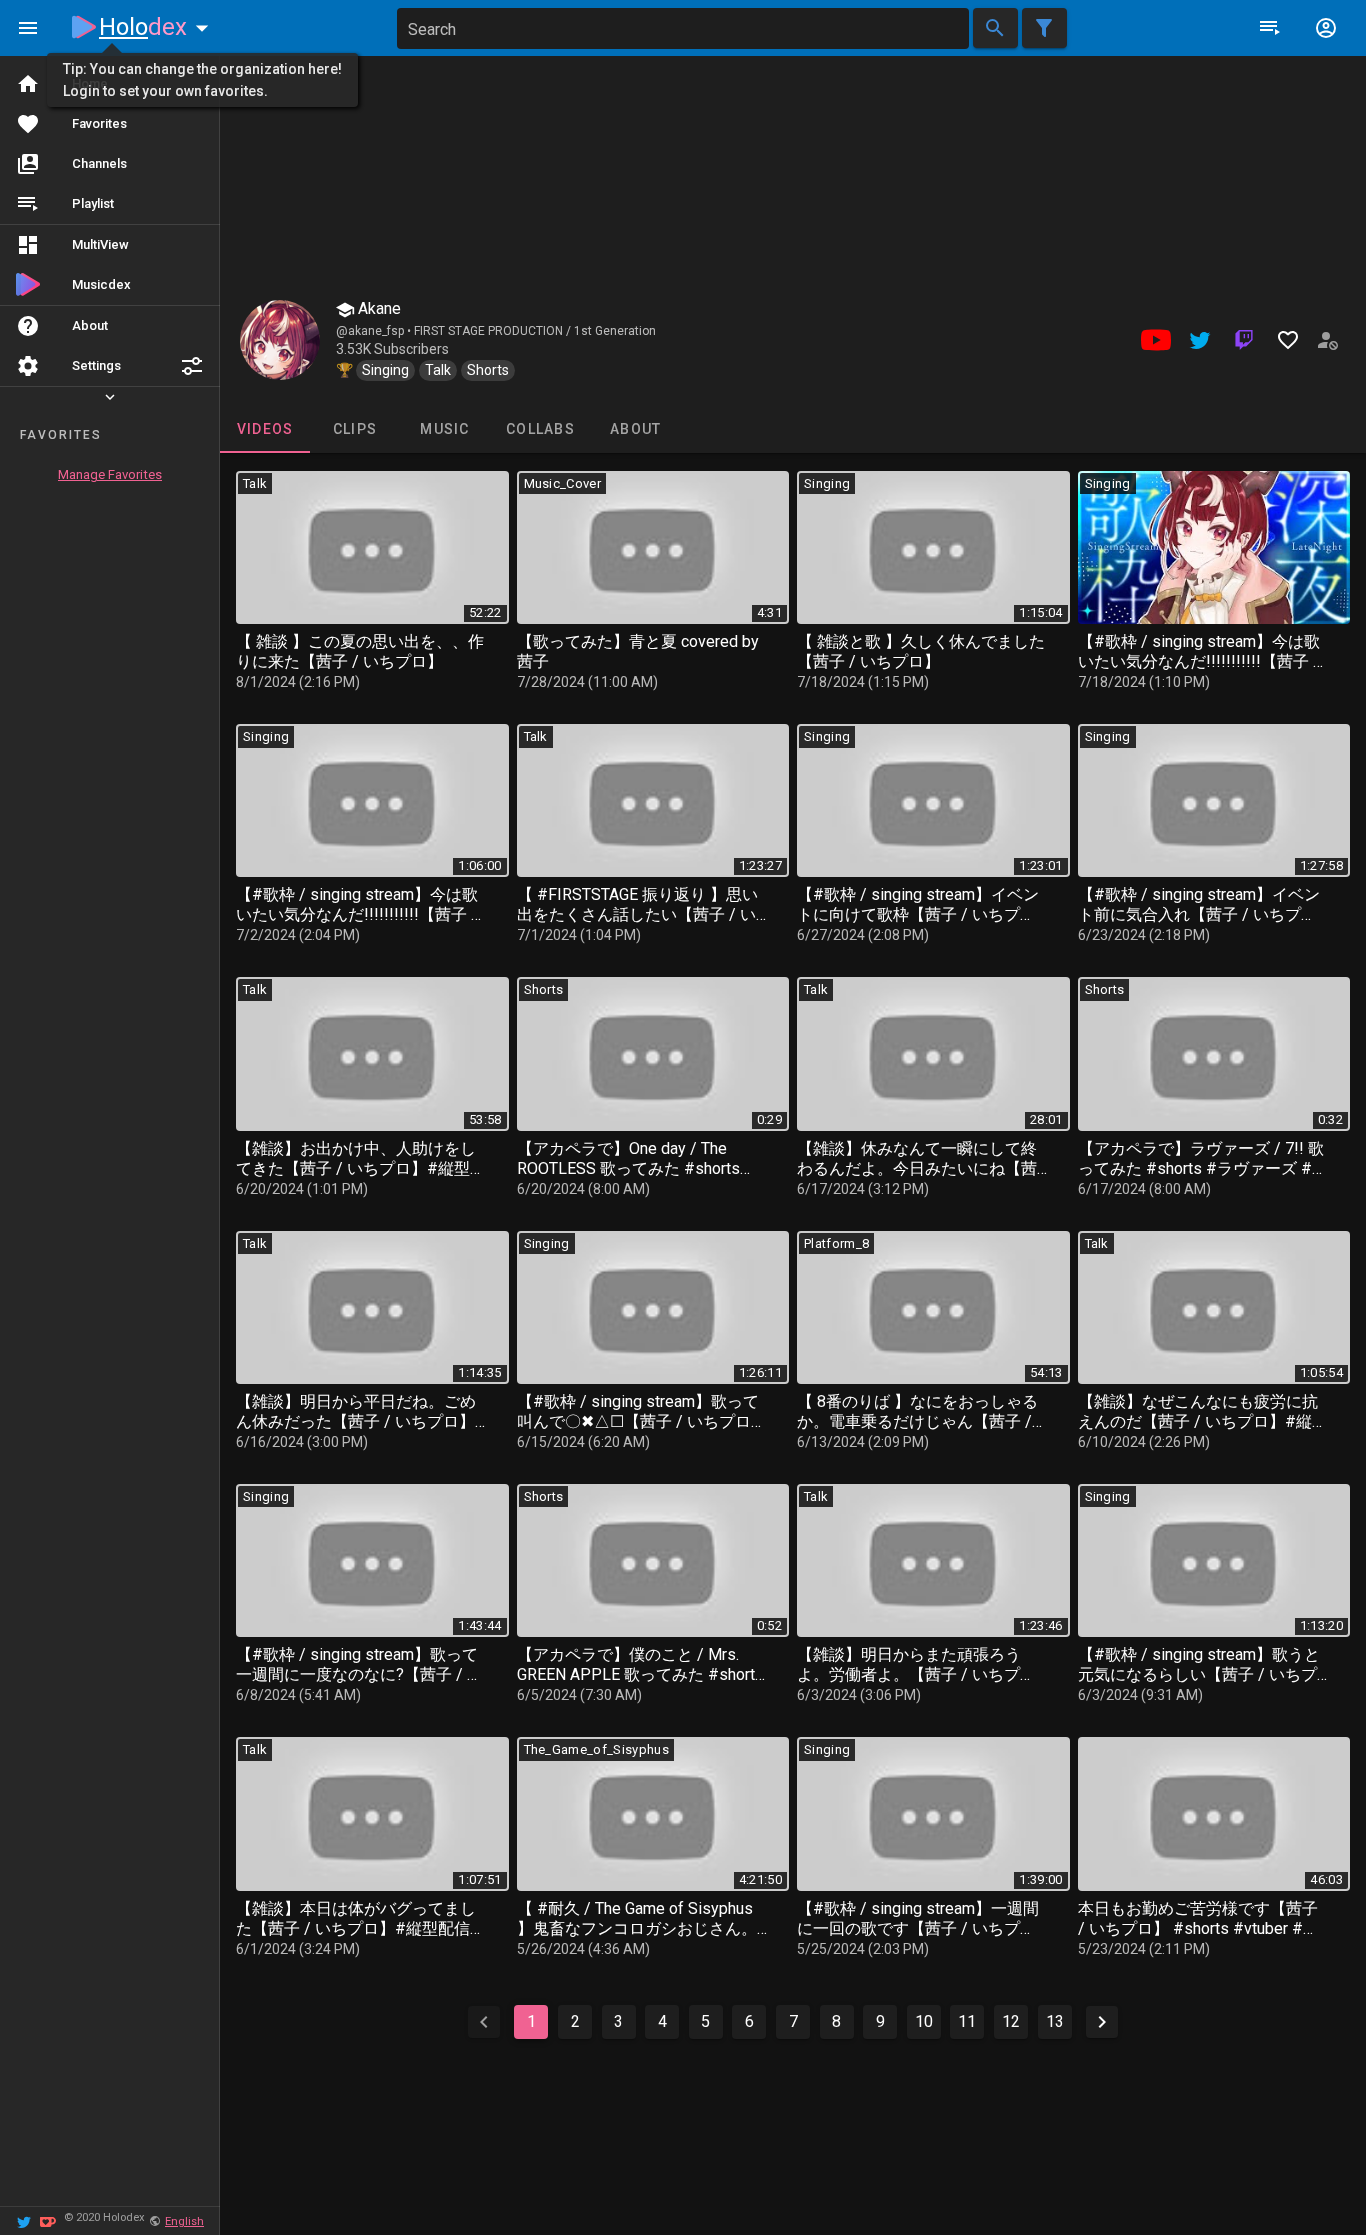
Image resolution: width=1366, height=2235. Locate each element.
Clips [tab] (355, 429)
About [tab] (635, 429)
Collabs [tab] (540, 429)
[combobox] (683, 28)
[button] (192, 366)
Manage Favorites (110, 474)
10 (924, 2021)
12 (1011, 2021)
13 (1055, 2021)
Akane (377, 308)
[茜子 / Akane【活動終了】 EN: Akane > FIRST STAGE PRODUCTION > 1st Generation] (280, 340)
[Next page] (1102, 2022)
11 (967, 2021)
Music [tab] (444, 429)
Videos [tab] (265, 429)
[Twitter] (24, 2220)
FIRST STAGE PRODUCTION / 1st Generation (535, 331)
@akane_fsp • (375, 331)
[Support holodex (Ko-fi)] (48, 2220)
